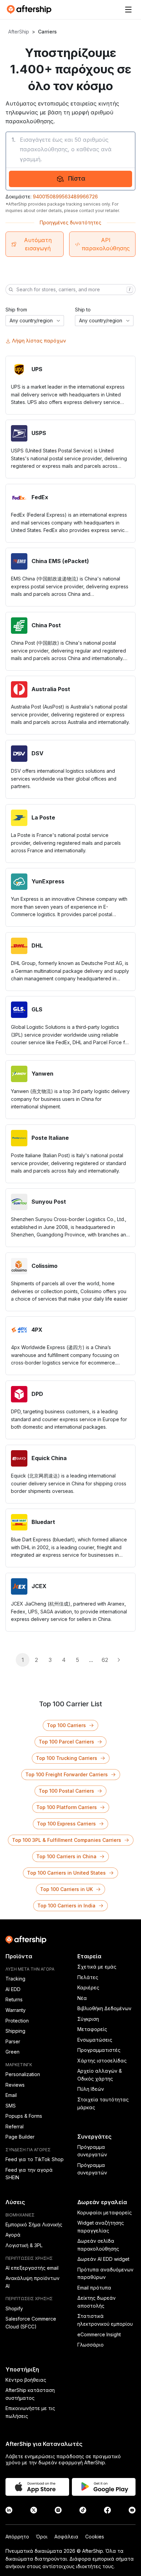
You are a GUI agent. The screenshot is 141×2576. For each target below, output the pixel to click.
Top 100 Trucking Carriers (67, 1758)
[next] (118, 1660)
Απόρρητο (17, 2537)
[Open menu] (128, 10)
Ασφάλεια (66, 2537)
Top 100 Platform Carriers (67, 1807)
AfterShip (19, 32)
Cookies (95, 2537)
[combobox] (35, 321)
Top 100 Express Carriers (66, 1824)
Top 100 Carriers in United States (66, 1873)
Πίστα (77, 178)
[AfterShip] (31, 10)
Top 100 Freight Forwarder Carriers (67, 1774)
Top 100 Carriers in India (66, 1906)
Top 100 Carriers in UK (66, 1889)
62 (105, 1660)
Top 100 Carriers (66, 1725)
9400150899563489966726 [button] (65, 197)
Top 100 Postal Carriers (66, 1791)
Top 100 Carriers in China (66, 1856)
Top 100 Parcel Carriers (66, 1742)
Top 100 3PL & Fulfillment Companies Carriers (67, 1840)
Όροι (42, 2537)
